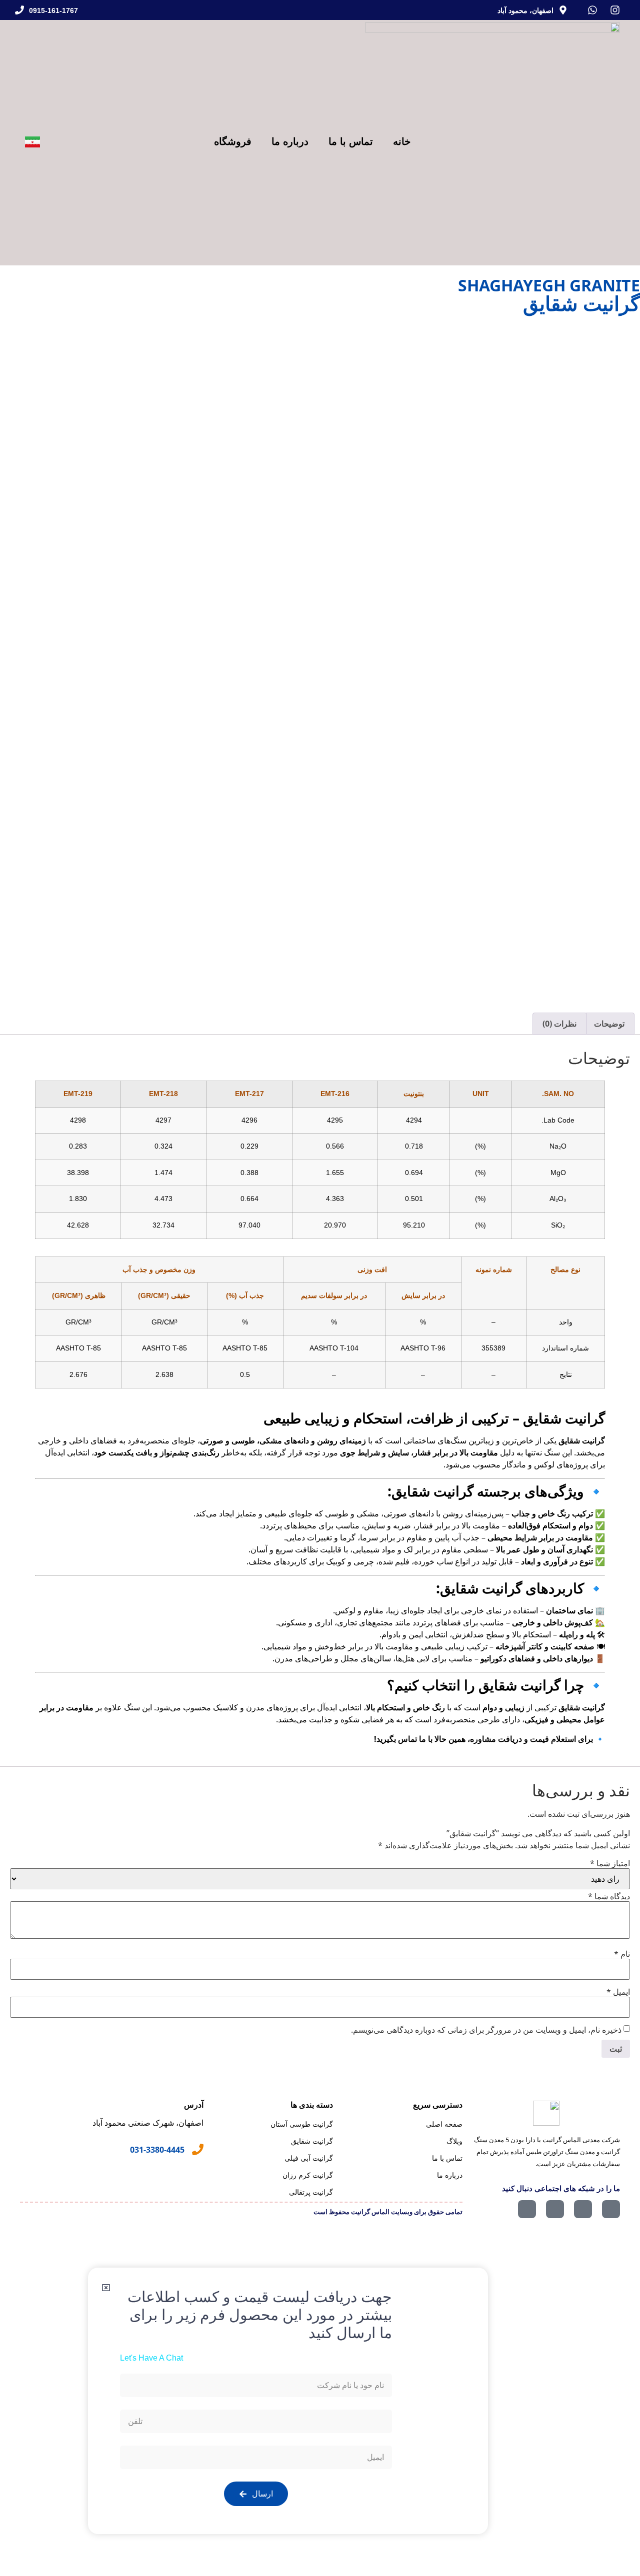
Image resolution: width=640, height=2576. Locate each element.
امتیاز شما (610, 1863)
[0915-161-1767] (19, 10)
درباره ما (290, 141)
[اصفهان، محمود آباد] (563, 10)
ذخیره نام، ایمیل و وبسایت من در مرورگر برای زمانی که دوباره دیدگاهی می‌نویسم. (486, 2030)
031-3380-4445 (157, 2150)
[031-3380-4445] (198, 2149)
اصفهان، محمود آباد (525, 10)
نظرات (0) (559, 1024)
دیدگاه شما (609, 1896)
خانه (402, 141)
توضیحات (609, 1024)
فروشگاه (233, 141)
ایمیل (618, 1992)
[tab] (609, 1024)
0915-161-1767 (53, 10)
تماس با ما (351, 141)
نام (622, 1954)
